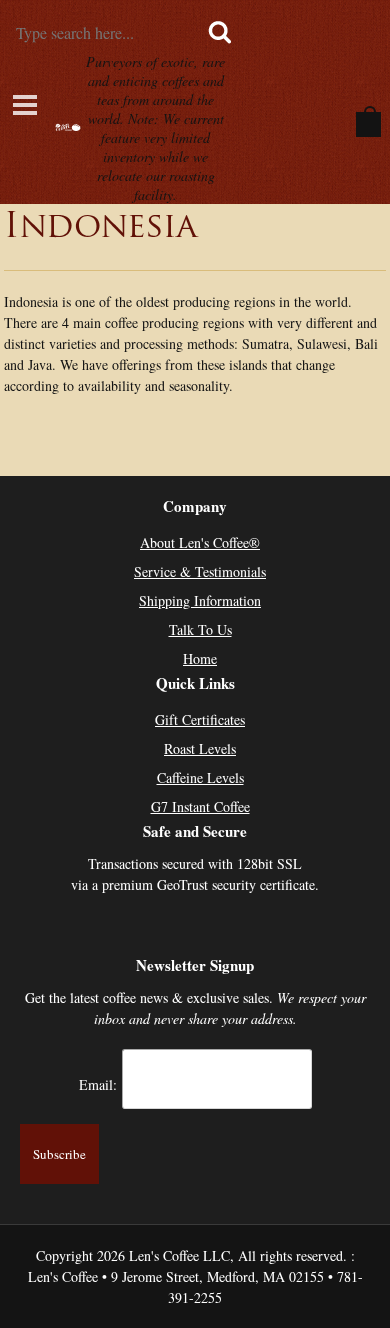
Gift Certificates (200, 719)
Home (200, 658)
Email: (98, 1083)
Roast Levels (200, 748)
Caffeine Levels (200, 777)
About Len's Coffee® (200, 542)
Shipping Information (200, 600)
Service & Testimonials (200, 571)
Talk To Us (200, 629)
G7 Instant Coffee (200, 806)
